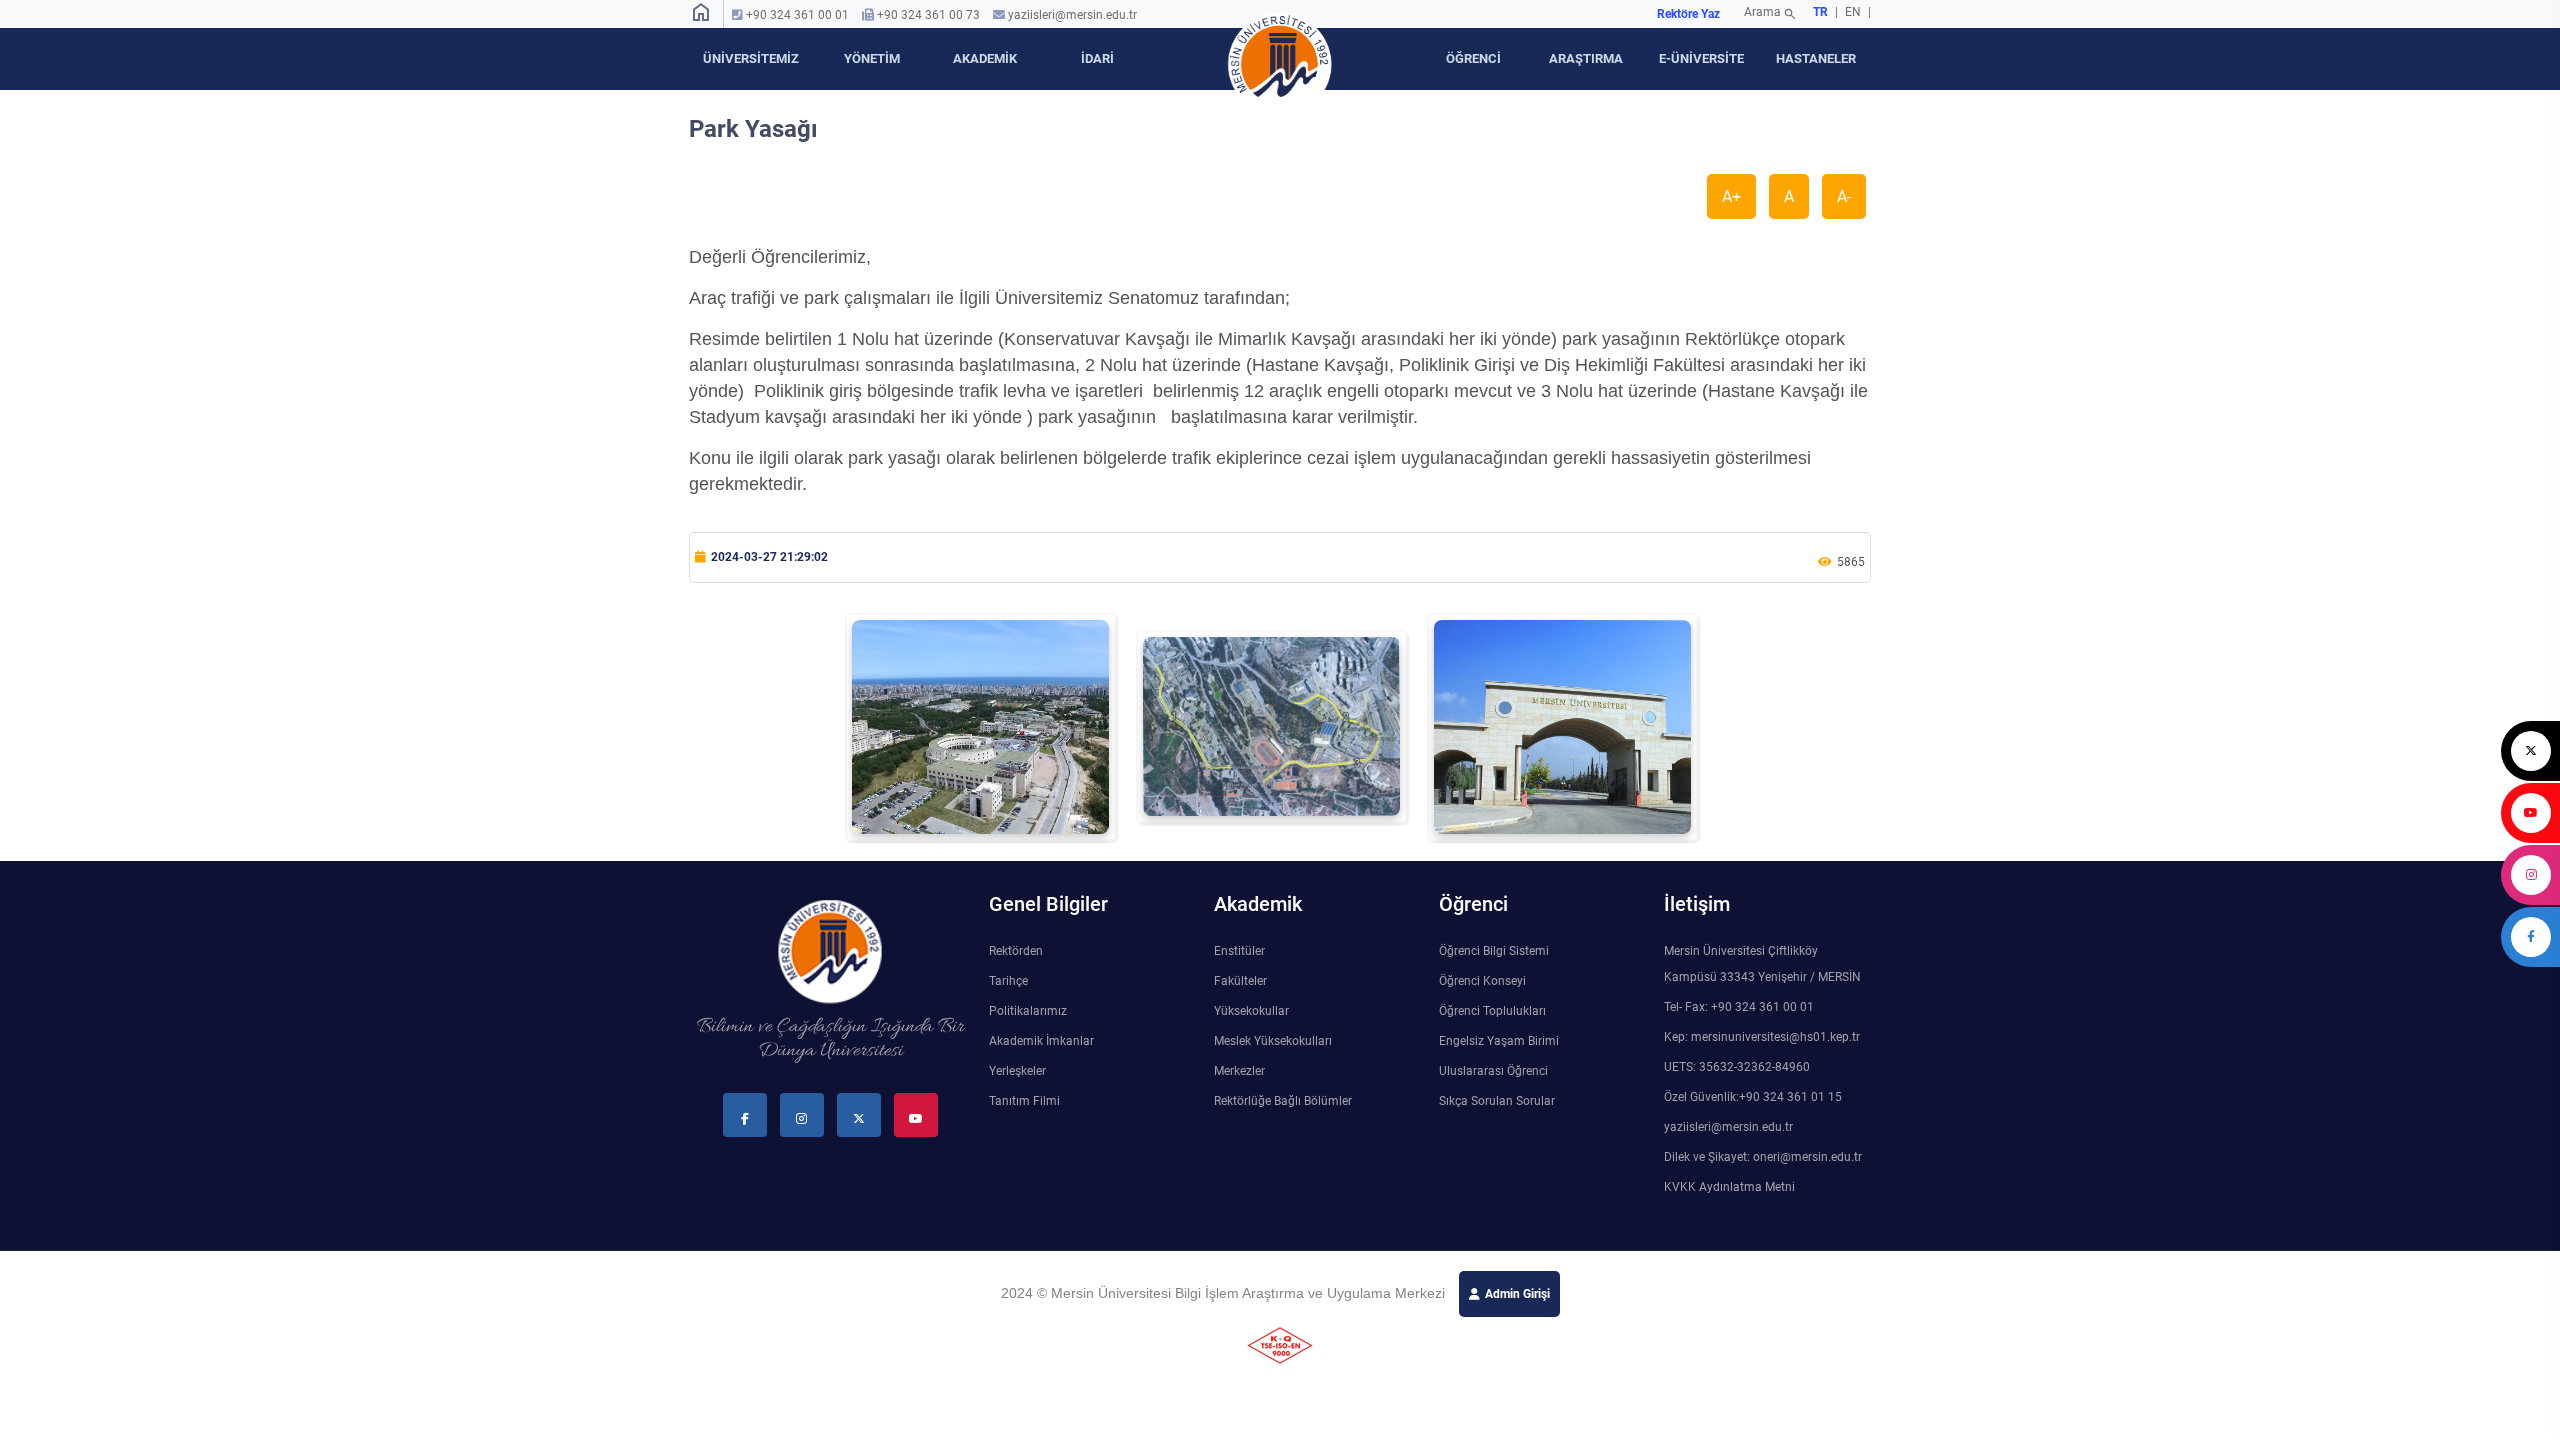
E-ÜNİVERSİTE (1701, 58)
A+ (1731, 196)
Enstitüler (1239, 951)
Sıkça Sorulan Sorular (1497, 1101)
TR (1820, 12)
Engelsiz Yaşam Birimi (1499, 1041)
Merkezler (1239, 1071)
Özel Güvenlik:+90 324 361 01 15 (1753, 1097)
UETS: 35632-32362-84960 (1737, 1067)
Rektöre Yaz (1688, 14)
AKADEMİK (985, 58)
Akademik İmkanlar (1041, 1041)
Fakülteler (1240, 981)
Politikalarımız (1028, 1011)
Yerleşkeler (1017, 1071)
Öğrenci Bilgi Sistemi (1494, 951)
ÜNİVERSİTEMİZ (751, 58)
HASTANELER (1816, 58)
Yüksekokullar (1251, 1011)
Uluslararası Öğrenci (1493, 1071)
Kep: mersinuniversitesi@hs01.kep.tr (1762, 1037)
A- (1844, 196)
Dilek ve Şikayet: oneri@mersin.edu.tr (1763, 1157)
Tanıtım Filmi (1024, 1101)
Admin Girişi (1517, 1294)
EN (1854, 12)
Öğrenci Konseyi (1482, 981)
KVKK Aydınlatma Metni (1729, 1187)
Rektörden (1016, 951)
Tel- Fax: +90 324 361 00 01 (1739, 1007)
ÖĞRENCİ (1473, 58)
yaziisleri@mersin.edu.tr (1072, 15)
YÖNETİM (872, 58)
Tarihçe (1008, 981)
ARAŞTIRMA (1586, 58)
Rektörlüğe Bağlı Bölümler (1283, 1101)
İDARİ (1097, 58)
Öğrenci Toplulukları (1492, 1011)
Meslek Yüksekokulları (1273, 1041)
